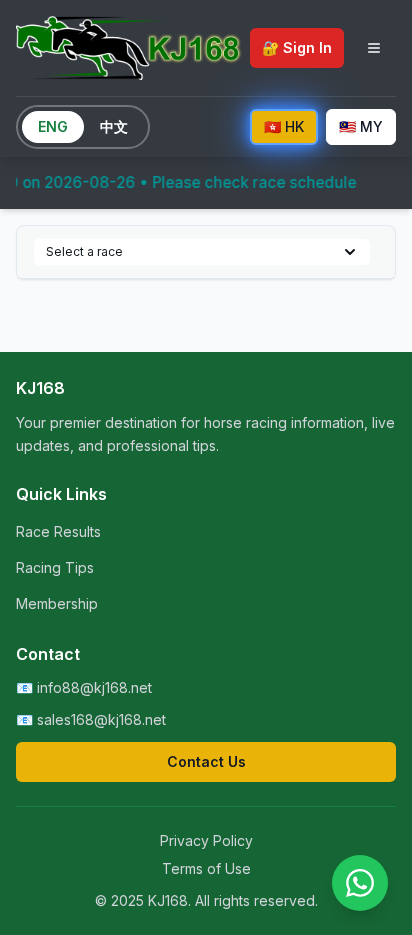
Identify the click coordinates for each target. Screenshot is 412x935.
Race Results (58, 531)
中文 (114, 126)
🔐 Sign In (297, 47)
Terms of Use (206, 868)
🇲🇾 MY (361, 126)
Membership (57, 603)
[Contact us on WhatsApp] (360, 883)
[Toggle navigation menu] (374, 48)
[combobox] (202, 252)
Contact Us (206, 761)
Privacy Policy (206, 840)
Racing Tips (55, 567)
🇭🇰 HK (284, 126)
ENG (53, 126)
